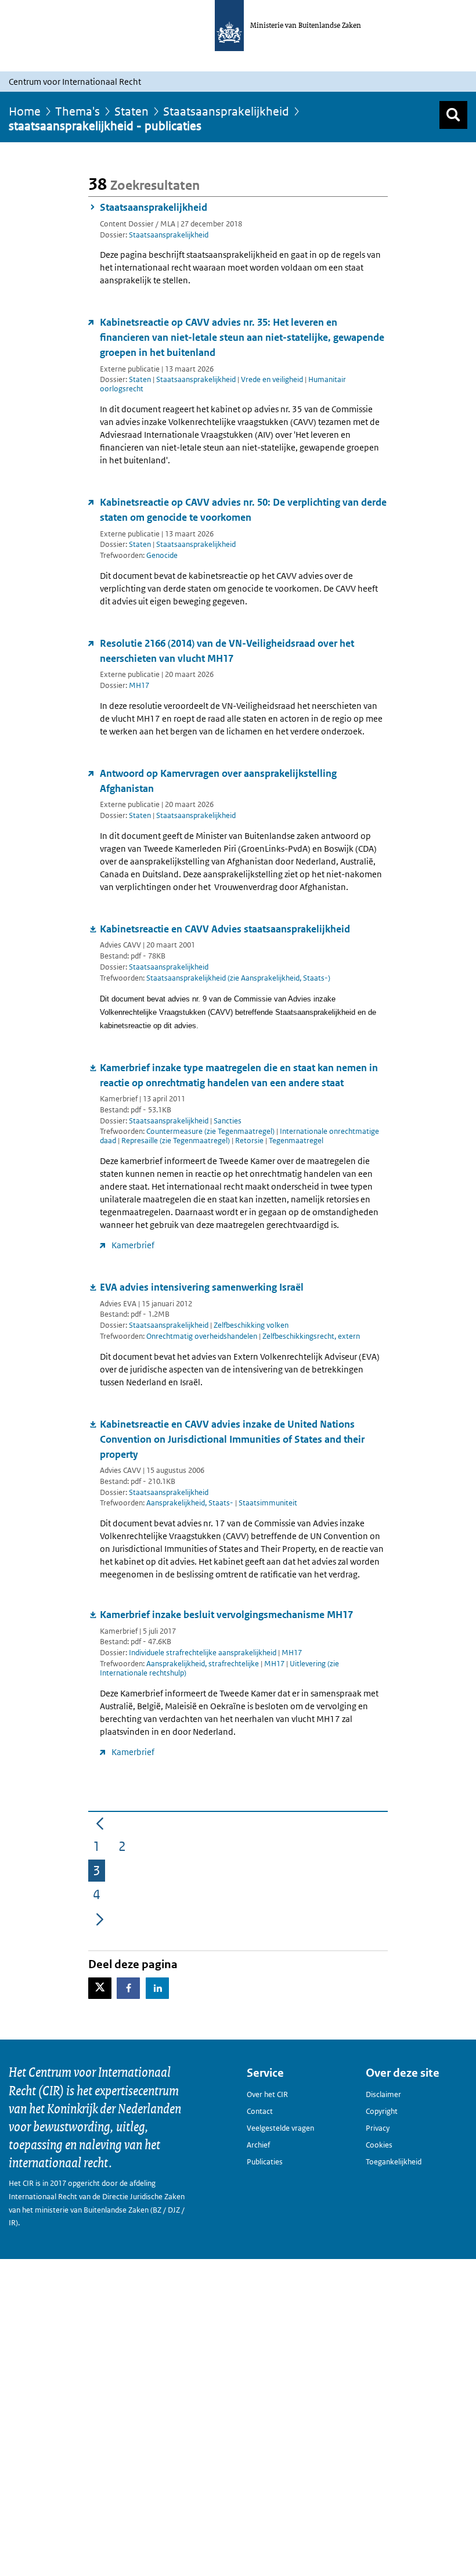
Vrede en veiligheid (272, 379)
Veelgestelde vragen (280, 2128)
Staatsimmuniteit (268, 1503)
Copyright (382, 2111)
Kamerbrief (133, 1245)
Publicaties (265, 2162)
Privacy (378, 2128)
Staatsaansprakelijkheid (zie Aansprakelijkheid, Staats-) (238, 978)
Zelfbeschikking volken (251, 1325)
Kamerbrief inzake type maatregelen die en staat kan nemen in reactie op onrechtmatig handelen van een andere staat (239, 1075)
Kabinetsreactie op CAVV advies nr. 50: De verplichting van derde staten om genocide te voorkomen (243, 510)
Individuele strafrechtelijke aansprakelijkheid (203, 1653)
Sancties (228, 1121)
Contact (260, 2111)
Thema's (77, 111)
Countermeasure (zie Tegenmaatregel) (211, 1131)
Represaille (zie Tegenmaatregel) (176, 1141)
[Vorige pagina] (100, 1823)
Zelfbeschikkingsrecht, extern (311, 1336)
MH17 (139, 685)
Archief (258, 2145)
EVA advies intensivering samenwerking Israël (202, 1287)
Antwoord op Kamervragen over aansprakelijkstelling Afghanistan (218, 781)
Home (25, 111)
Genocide (162, 555)
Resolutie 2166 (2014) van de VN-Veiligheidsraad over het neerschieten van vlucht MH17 (227, 651)
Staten (131, 111)
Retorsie (250, 1141)
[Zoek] (453, 115)
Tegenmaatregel (296, 1141)
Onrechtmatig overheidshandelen (203, 1336)
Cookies (379, 2145)
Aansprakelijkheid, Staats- (191, 1503)
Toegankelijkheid (394, 2162)
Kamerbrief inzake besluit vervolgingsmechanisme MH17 (226, 1615)
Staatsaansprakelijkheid (226, 111)
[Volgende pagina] (100, 1918)
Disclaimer (383, 2094)
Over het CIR (267, 2094)
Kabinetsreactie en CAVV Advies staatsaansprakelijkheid (225, 929)
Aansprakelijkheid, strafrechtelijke (203, 1664)
